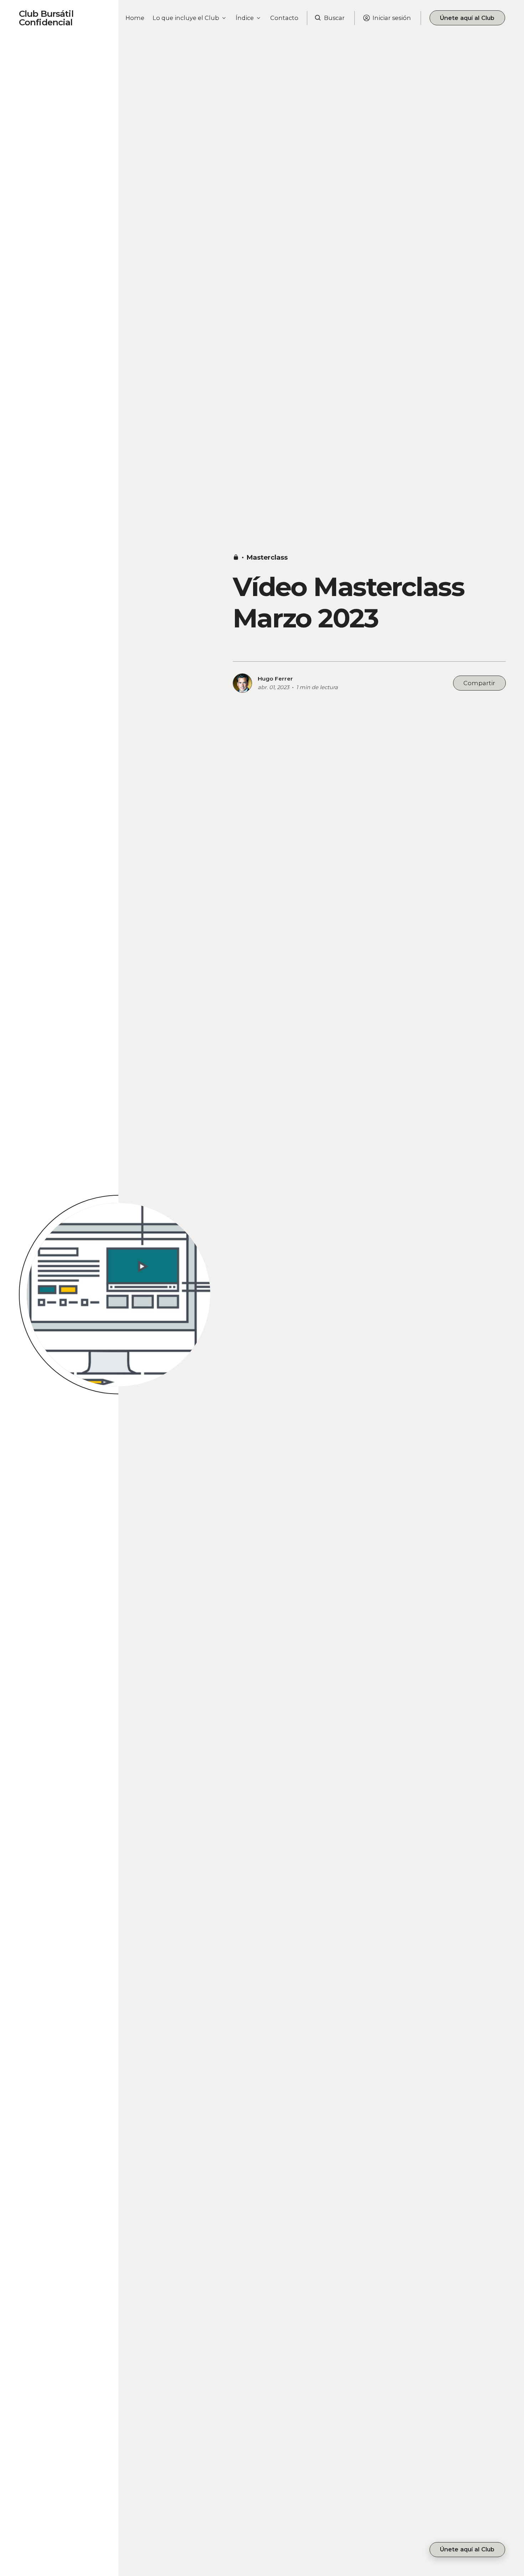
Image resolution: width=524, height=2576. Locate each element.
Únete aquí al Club (467, 18)
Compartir (479, 683)
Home (135, 18)
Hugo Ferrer (275, 679)
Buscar (334, 18)
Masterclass (267, 557)
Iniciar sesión (392, 18)
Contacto (284, 18)
